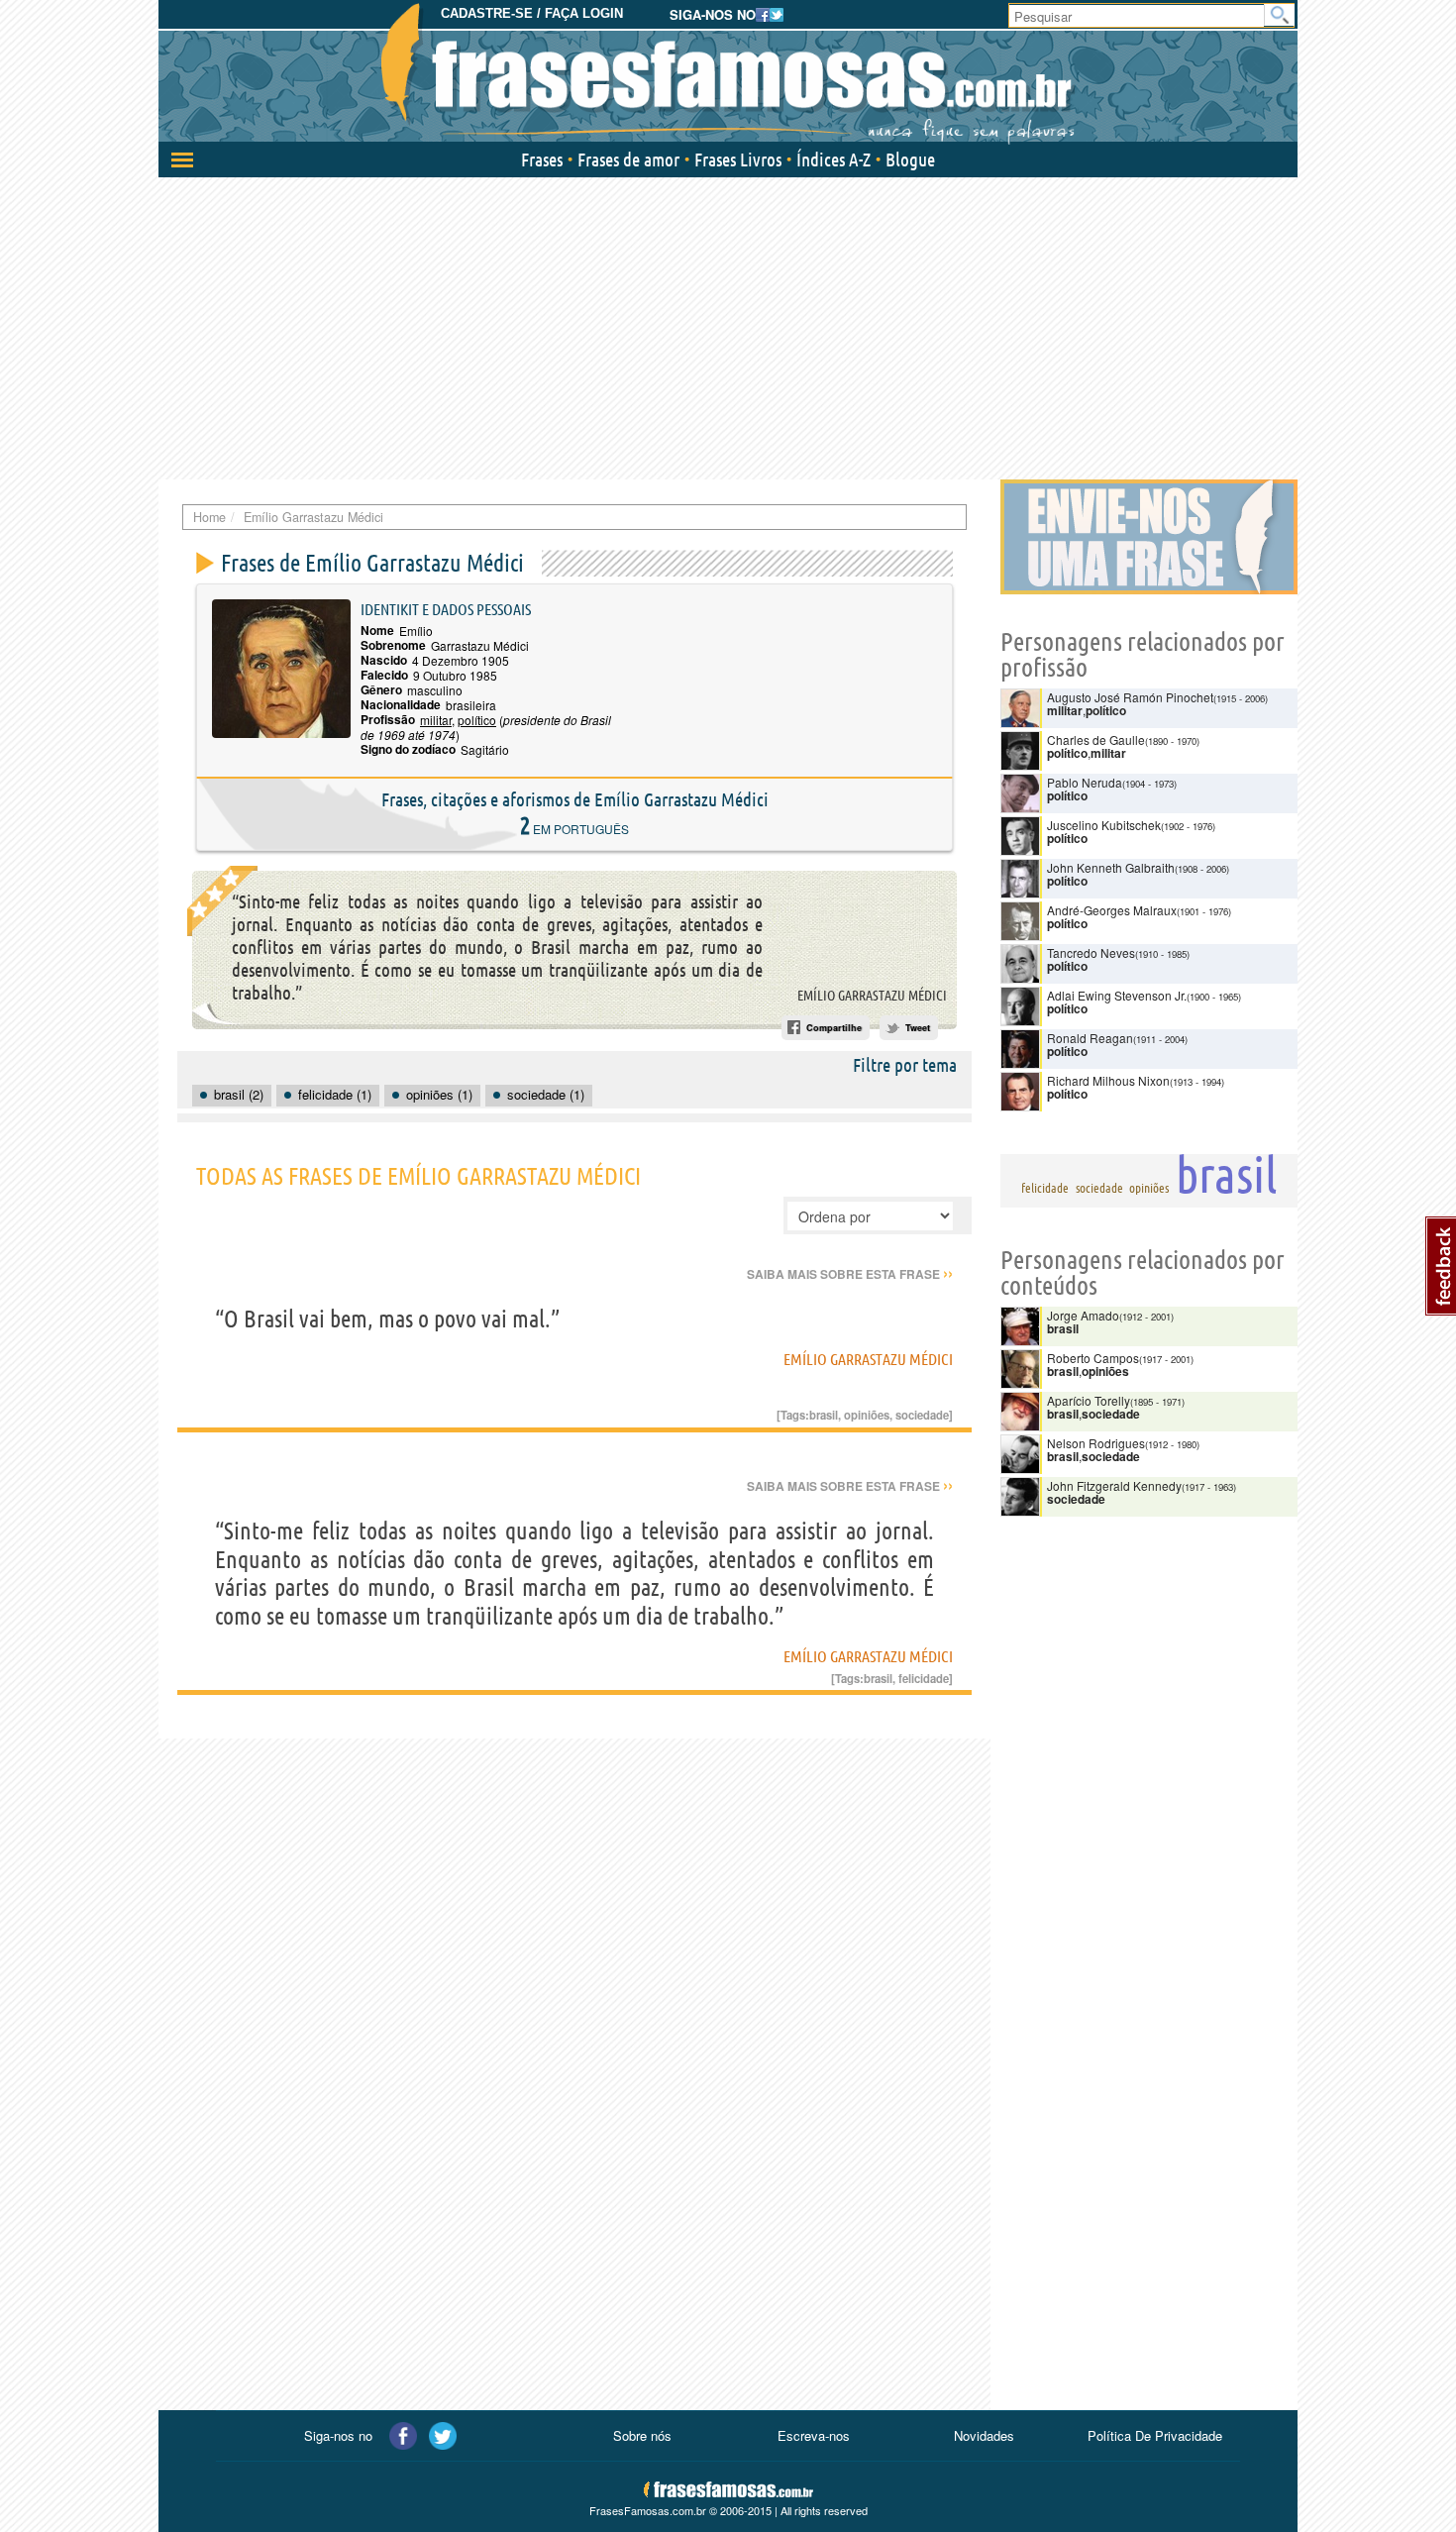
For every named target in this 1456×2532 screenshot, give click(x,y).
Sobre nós (642, 2435)
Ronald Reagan (1090, 1038)
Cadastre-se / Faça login (532, 13)
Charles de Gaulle (1096, 739)
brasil (824, 1415)
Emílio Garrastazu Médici (872, 996)
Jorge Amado (1083, 1315)
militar (436, 720)
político (477, 720)
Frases (542, 159)
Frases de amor (628, 159)
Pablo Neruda (1085, 782)
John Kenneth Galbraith (1111, 867)
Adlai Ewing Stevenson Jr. (1117, 995)
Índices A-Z (833, 159)
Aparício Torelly (1089, 1400)
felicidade (924, 1678)
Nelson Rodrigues (1096, 1443)
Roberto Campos (1093, 1358)
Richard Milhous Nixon (1108, 1080)
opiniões (867, 1415)
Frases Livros (738, 159)
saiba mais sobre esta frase (850, 1274)
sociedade (922, 1415)
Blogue (910, 159)
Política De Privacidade (1155, 2435)
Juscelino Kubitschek (1104, 825)
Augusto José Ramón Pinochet (1130, 697)
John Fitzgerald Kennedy (1114, 1485)
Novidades (984, 2435)
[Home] (728, 74)
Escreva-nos (814, 2435)
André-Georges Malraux (1112, 910)
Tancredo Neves (1091, 952)
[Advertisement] (728, 326)
